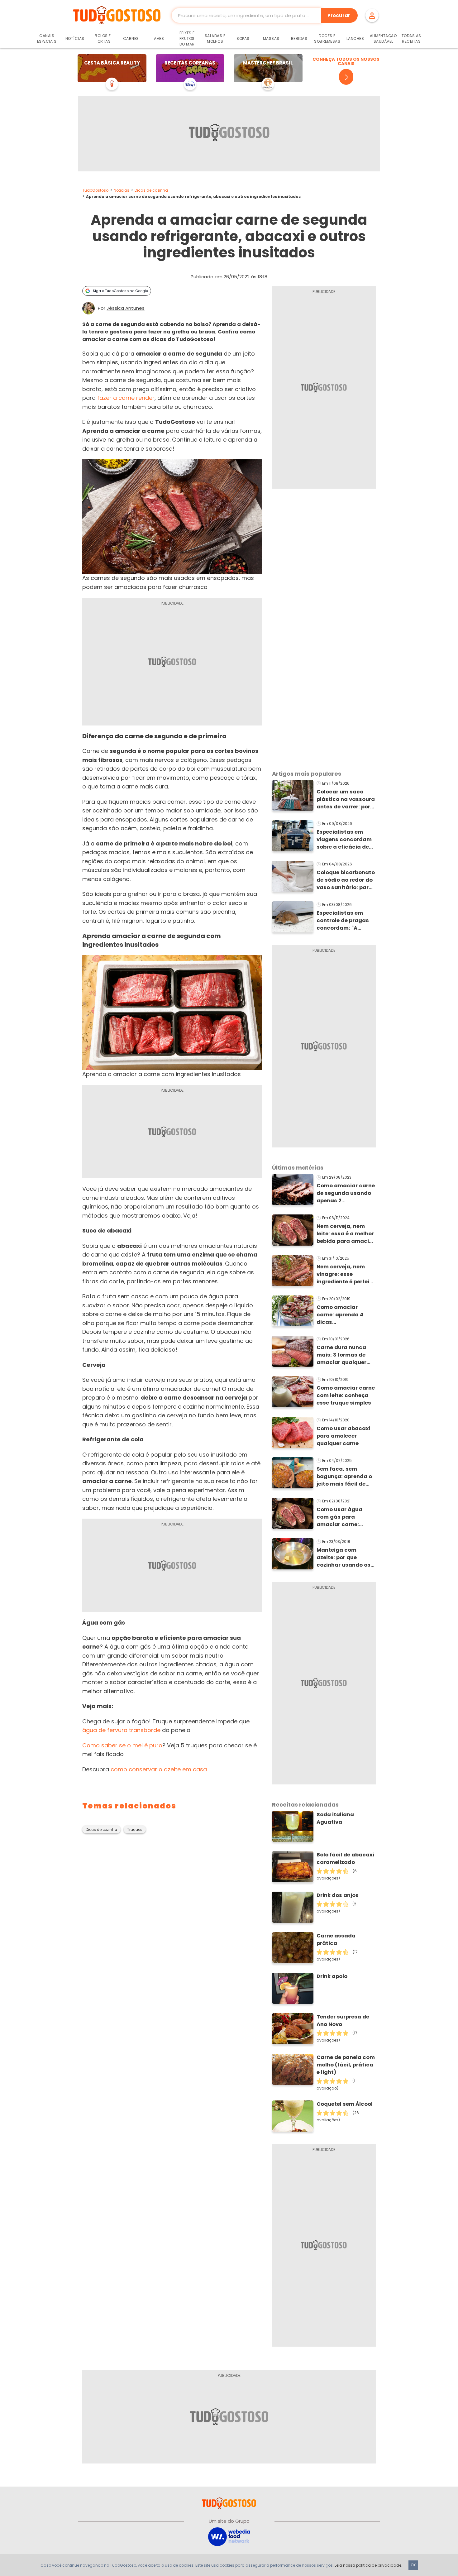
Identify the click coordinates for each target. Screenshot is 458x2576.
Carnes (131, 38)
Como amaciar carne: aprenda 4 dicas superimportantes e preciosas (343, 1315)
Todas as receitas (411, 38)
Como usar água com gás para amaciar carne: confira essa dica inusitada (341, 1517)
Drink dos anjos (338, 1895)
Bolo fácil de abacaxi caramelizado (345, 1858)
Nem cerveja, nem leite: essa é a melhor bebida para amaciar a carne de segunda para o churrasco (346, 1234)
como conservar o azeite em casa (159, 1769)
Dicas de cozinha (151, 190)
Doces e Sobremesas (327, 38)
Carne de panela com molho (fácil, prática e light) (346, 2065)
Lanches (355, 38)
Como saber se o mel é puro (122, 1745)
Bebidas (299, 38)
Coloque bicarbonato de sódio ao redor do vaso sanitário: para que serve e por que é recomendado (346, 880)
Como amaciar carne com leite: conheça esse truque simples (346, 1395)
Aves (159, 38)
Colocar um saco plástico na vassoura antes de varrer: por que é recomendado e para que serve (346, 799)
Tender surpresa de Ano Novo (343, 2021)
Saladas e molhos (215, 38)
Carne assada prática (336, 1939)
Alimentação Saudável (383, 38)
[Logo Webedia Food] (229, 2536)
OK (413, 2565)
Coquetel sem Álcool (345, 2104)
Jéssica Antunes (126, 308)
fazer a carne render (126, 398)
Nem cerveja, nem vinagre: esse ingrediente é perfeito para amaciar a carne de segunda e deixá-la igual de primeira (346, 1274)
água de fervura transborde (121, 1730)
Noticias (122, 190)
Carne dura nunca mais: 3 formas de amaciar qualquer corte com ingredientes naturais (341, 1355)
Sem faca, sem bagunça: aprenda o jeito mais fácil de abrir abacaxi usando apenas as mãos (344, 1477)
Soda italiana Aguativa (335, 1818)
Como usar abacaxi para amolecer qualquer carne (343, 1436)
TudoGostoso (95, 190)
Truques (135, 1830)
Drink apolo (332, 1976)
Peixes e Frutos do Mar (187, 38)
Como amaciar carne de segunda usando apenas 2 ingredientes (346, 1193)
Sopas (243, 38)
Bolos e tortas (103, 38)
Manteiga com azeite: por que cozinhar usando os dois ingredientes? (343, 1558)
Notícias (75, 38)
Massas (271, 38)
